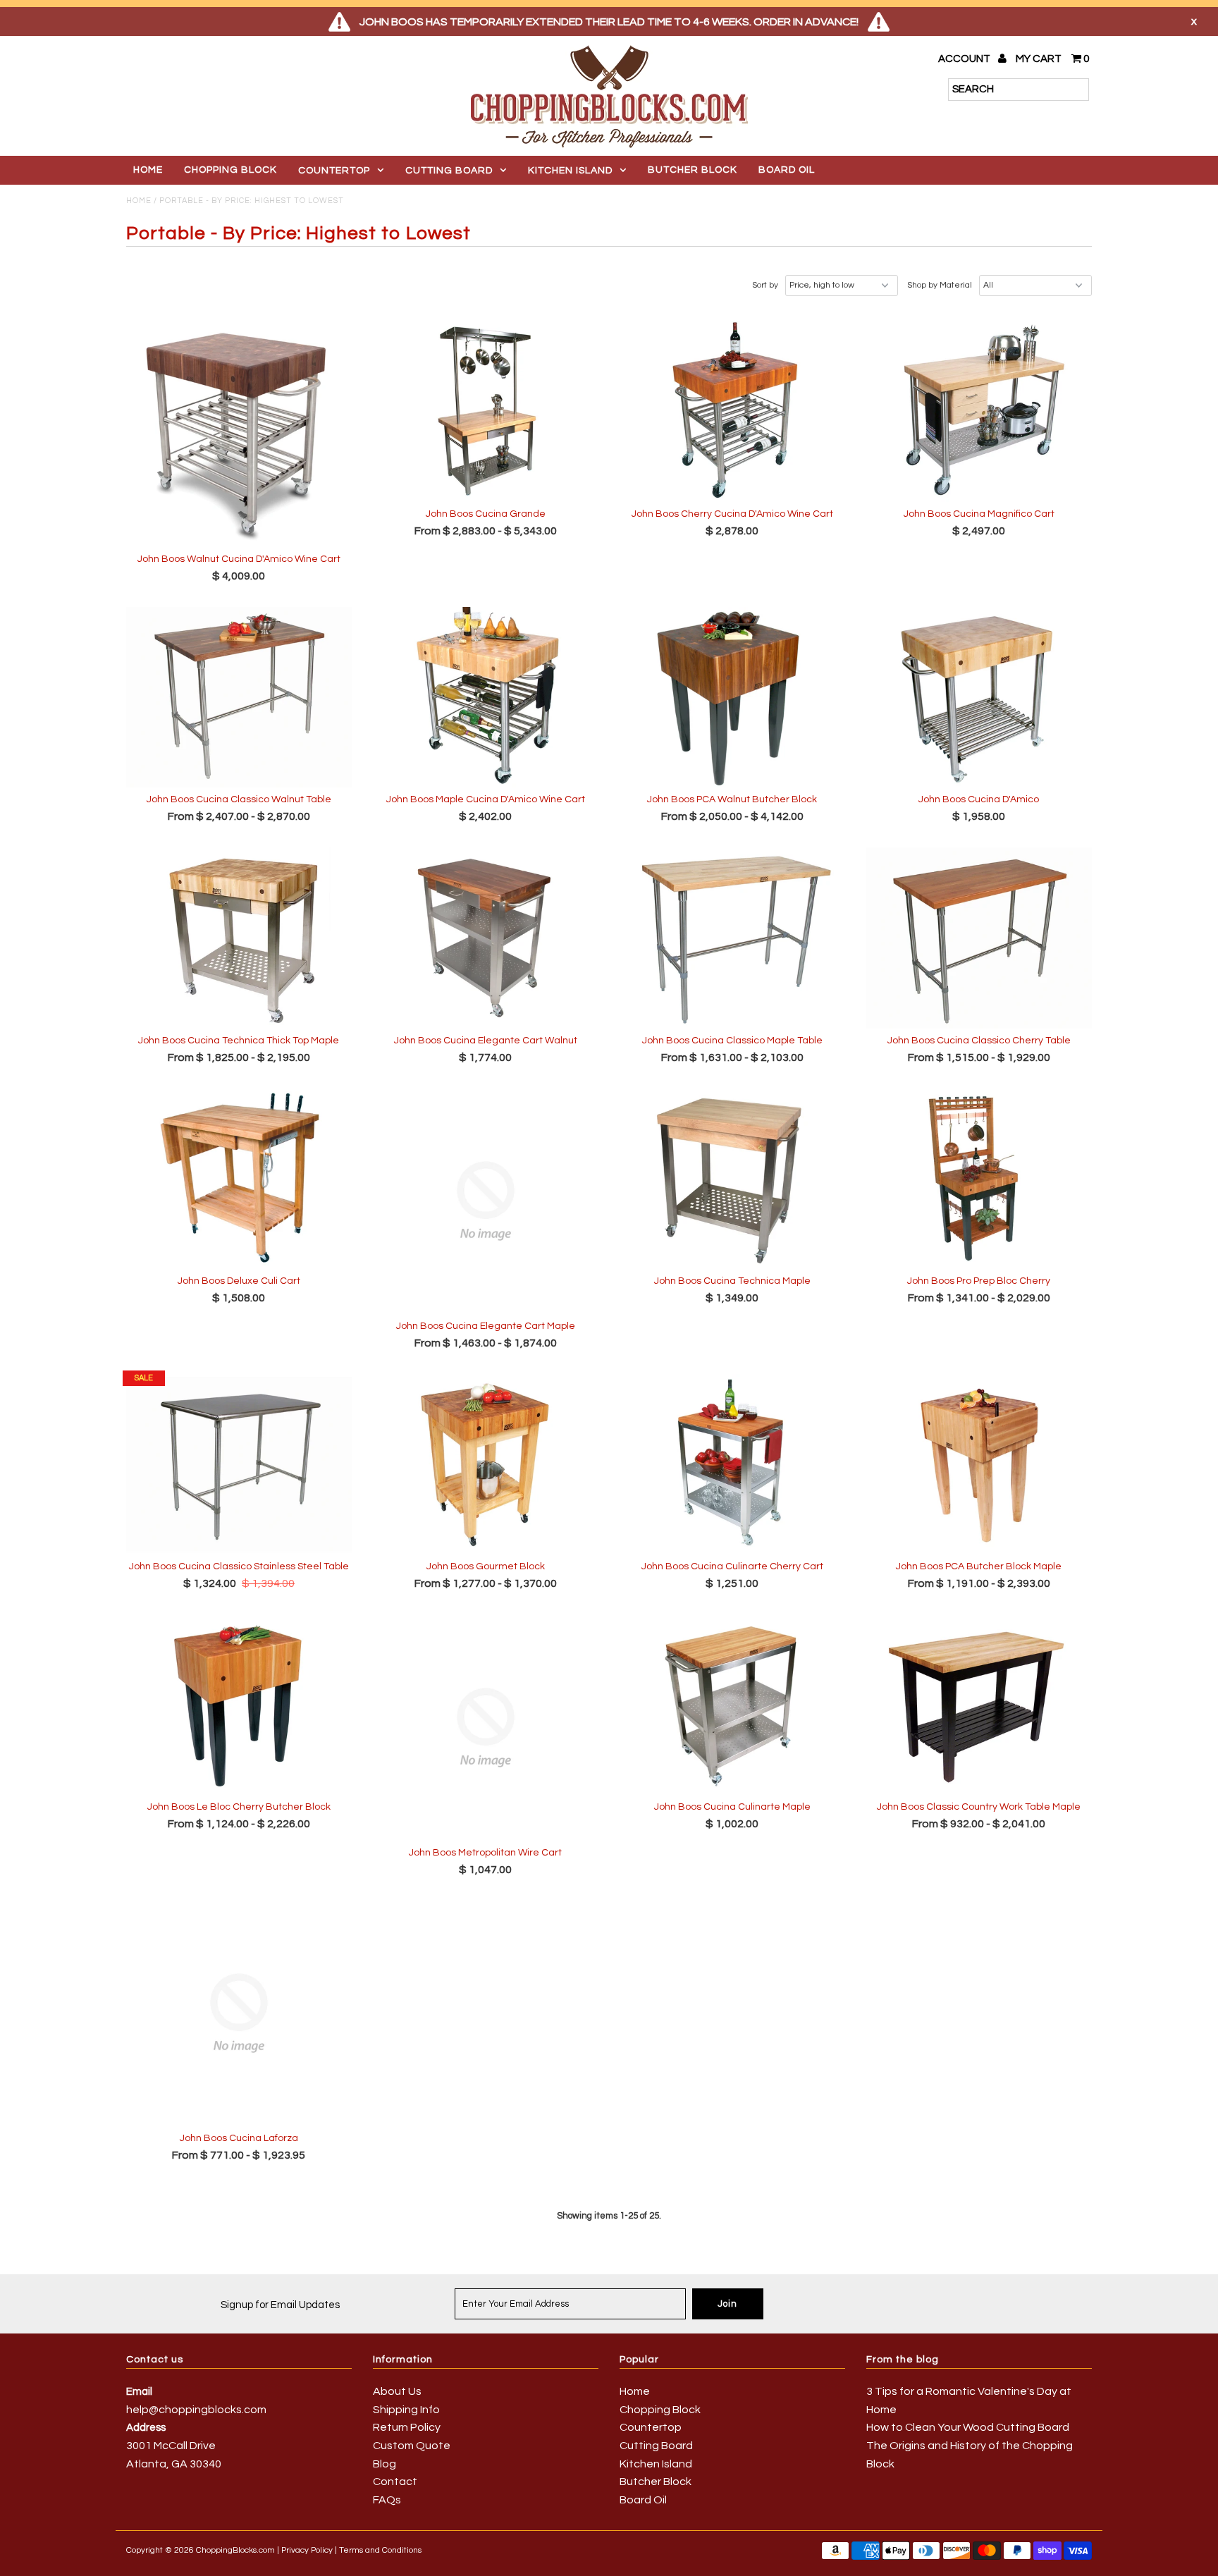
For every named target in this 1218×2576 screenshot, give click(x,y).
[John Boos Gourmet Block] (486, 1465)
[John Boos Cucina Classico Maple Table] (733, 938)
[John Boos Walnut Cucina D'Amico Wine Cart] (239, 434)
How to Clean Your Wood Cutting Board (968, 2427)
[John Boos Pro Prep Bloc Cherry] (979, 1178)
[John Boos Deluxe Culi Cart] (239, 1178)
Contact (395, 2482)
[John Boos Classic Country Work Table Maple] (979, 1705)
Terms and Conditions (380, 2550)
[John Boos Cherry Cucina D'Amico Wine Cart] (733, 411)
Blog (385, 2464)
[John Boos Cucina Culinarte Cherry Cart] (733, 1465)
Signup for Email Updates (280, 2305)
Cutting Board (449, 171)
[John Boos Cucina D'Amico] (979, 698)
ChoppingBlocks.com (235, 2550)
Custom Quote (412, 2446)
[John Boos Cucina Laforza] (239, 2013)
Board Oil (787, 170)
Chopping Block (230, 170)
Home (148, 170)
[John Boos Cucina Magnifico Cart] (979, 411)
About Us (397, 2391)
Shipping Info (406, 2410)
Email (139, 2392)
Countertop (334, 171)
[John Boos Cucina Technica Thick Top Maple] (239, 938)
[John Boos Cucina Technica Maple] (733, 1178)
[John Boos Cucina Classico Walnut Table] (239, 698)
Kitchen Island (570, 171)
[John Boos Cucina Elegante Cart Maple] (486, 1201)
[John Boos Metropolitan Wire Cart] (486, 1728)
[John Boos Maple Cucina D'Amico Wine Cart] (486, 698)
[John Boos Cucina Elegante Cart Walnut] (486, 938)
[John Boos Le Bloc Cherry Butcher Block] (239, 1705)
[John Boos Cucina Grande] (486, 411)
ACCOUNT (965, 59)
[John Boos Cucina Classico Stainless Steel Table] (239, 1465)
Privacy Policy (307, 2550)
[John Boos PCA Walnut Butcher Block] (733, 698)
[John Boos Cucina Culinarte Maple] (733, 1705)
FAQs (387, 2500)
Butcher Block (693, 170)
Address (146, 2428)
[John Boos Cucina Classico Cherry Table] (979, 938)
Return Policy (407, 2427)
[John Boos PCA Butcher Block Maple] (979, 1465)
